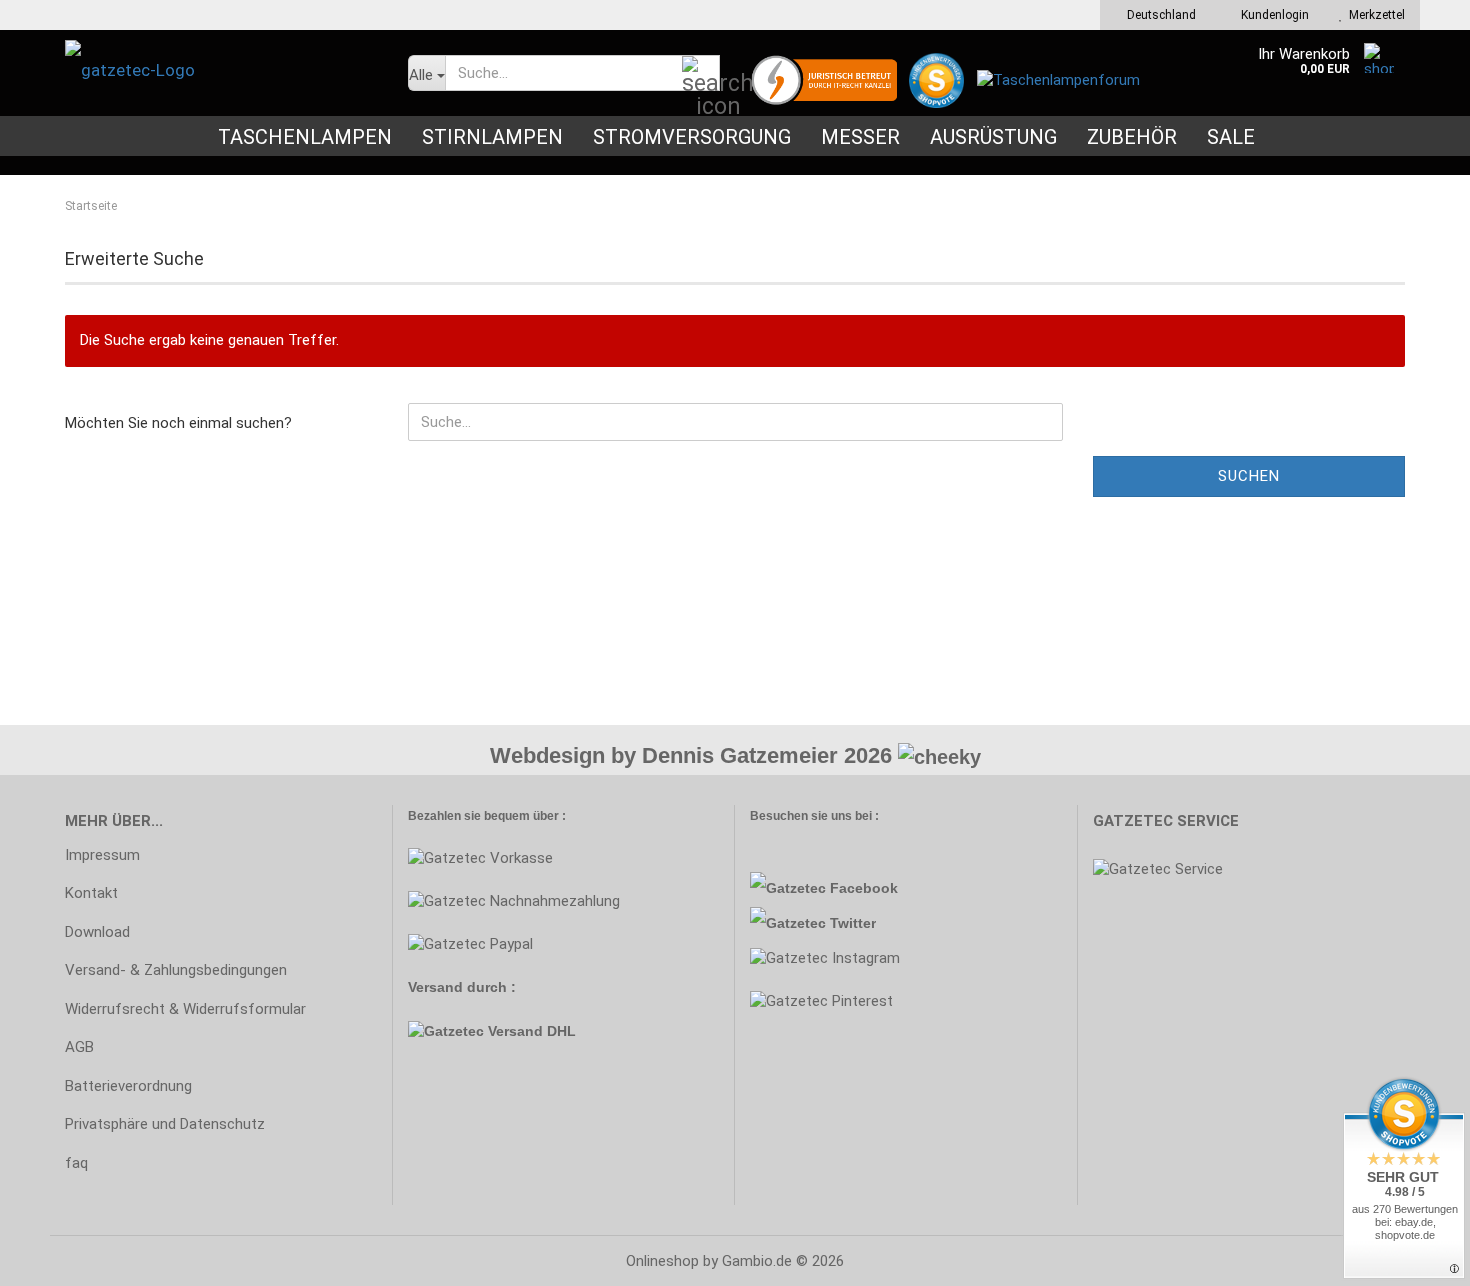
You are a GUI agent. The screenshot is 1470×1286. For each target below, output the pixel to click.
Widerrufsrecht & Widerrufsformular (185, 1009)
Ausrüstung (993, 137)
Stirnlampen (492, 137)
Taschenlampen (305, 137)
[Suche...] (701, 74)
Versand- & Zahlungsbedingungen (176, 970)
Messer (860, 137)
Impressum (102, 855)
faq (76, 1163)
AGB (79, 1047)
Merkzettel (1374, 15)
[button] (1155, 15)
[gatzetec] (221, 70)
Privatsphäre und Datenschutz (165, 1124)
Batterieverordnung (128, 1086)
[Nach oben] (55, 1256)
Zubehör (1132, 137)
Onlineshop (662, 1261)
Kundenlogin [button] (1272, 15)
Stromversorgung (692, 137)
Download (97, 932)
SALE (1231, 137)
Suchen (1249, 476)
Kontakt (91, 893)
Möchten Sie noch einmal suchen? (178, 423)
